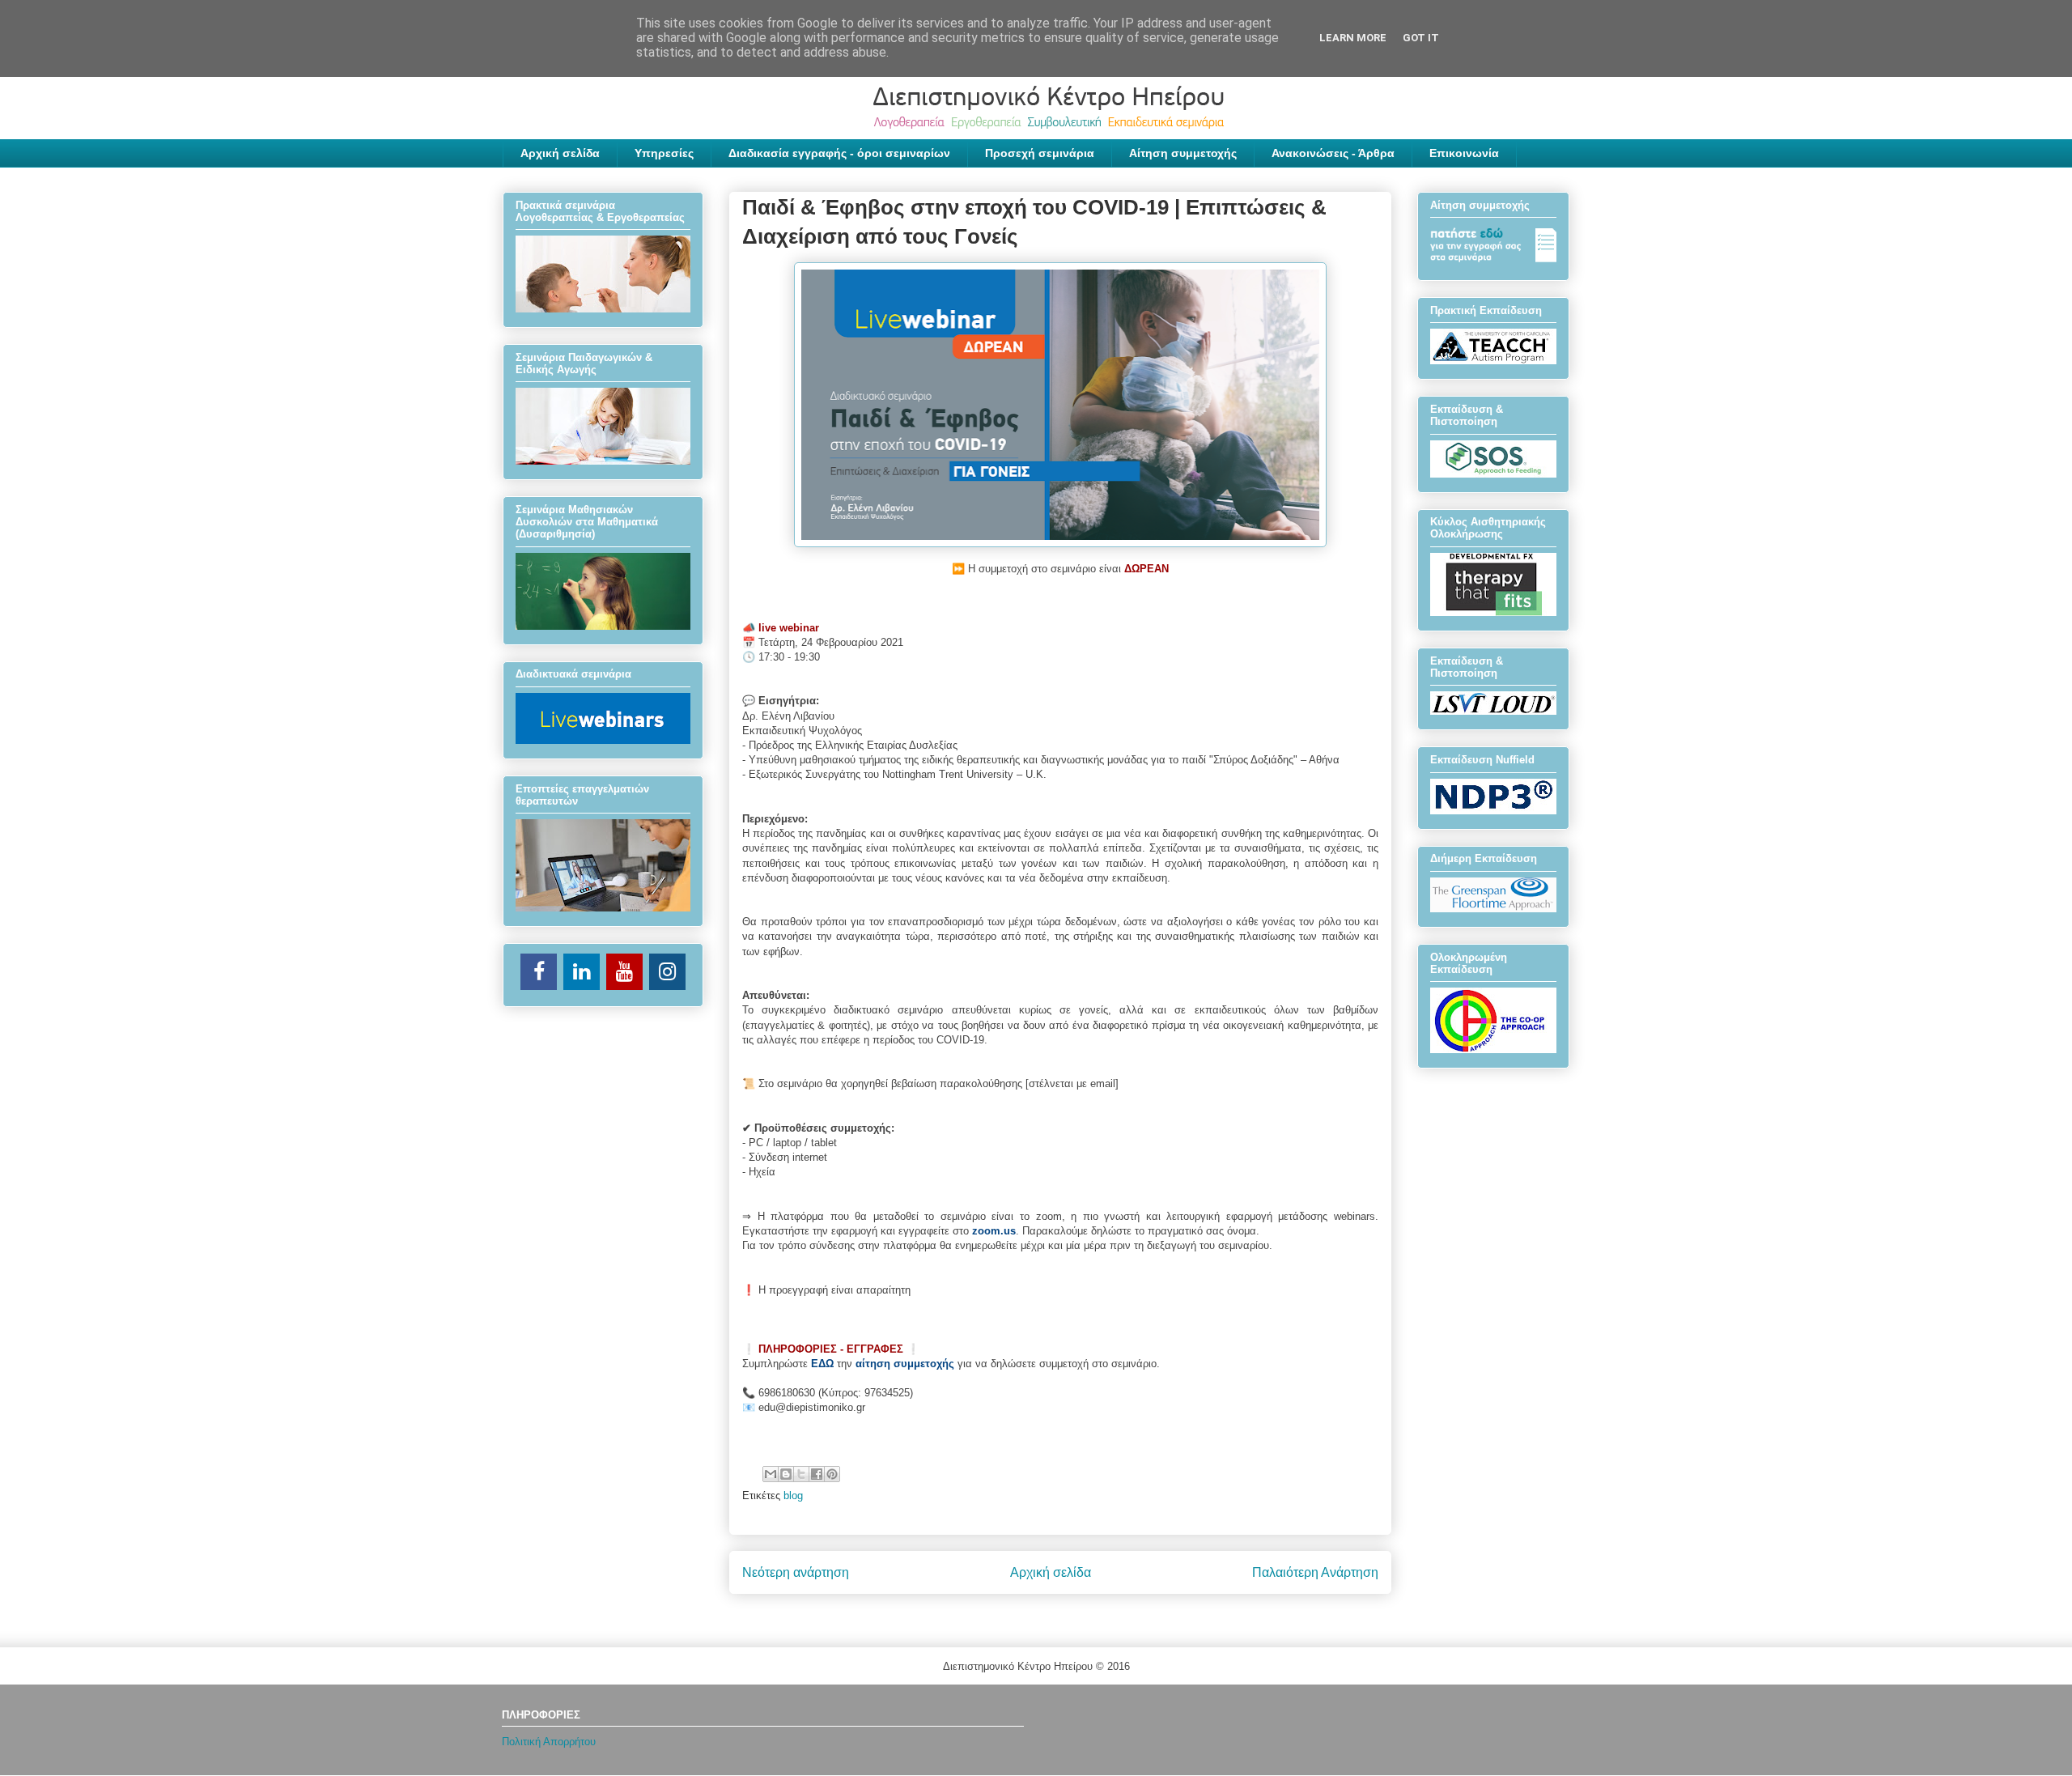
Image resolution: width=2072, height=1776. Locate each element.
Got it (1421, 38)
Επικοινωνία (1464, 153)
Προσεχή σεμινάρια (1040, 153)
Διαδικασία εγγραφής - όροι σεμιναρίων (839, 153)
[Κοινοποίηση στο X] (801, 1474)
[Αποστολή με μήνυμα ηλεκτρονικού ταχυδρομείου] (771, 1474)
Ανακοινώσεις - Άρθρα (1333, 153)
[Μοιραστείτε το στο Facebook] (817, 1474)
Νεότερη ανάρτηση (796, 1572)
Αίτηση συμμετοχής (1183, 153)
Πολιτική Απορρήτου (549, 1742)
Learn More (1353, 38)
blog (793, 1496)
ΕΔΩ (822, 1364)
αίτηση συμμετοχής (905, 1364)
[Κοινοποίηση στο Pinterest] (832, 1474)
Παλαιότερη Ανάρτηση (1315, 1572)
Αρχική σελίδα (560, 153)
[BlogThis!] (786, 1474)
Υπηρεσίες (664, 153)
